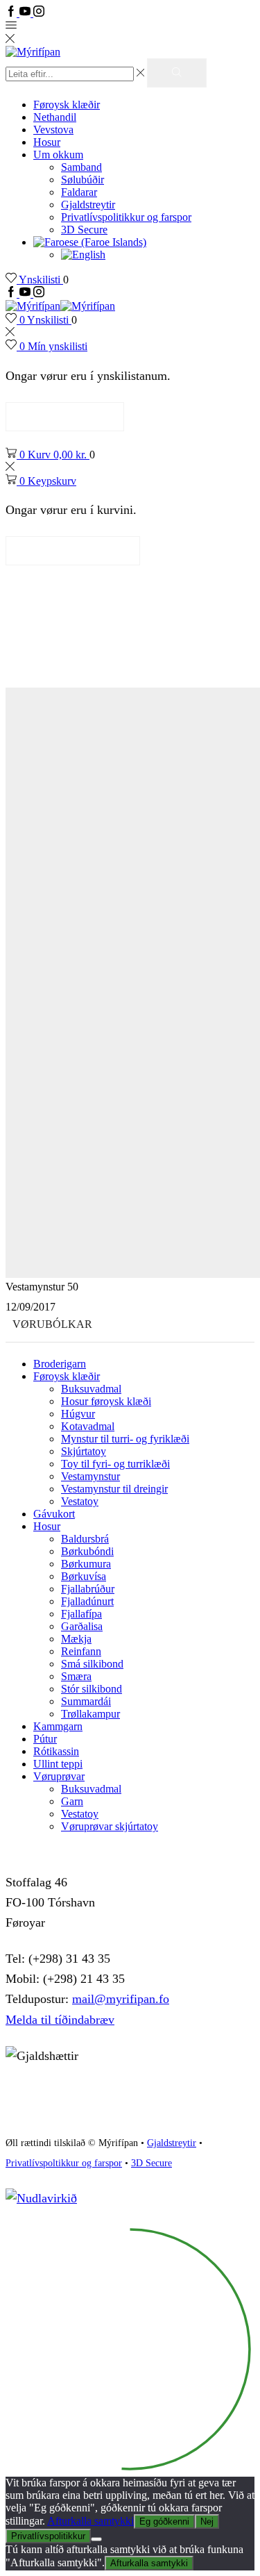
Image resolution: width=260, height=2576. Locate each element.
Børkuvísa (84, 1576)
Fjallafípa (81, 1614)
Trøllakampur (90, 1714)
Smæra (76, 1676)
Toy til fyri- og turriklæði (115, 1464)
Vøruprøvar (59, 1776)
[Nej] (96, 2539)
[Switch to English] (83, 255)
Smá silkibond (92, 1664)
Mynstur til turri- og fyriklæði (125, 1439)
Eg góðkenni (164, 2521)
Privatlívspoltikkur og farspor (64, 2163)
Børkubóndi (87, 1551)
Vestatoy (80, 1501)
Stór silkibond (92, 1689)
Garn (72, 1801)
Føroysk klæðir (67, 105)
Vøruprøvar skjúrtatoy (110, 1826)
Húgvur (78, 1414)
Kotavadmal (88, 1426)
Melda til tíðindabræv (60, 2020)
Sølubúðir (83, 180)
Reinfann (81, 1651)
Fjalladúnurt (87, 1601)
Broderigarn (60, 1364)
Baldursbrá (85, 1539)
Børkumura (86, 1564)
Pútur (45, 1739)
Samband (81, 167)
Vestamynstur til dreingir (114, 1489)
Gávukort (54, 1514)
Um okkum (58, 155)
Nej (207, 2521)
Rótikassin (56, 1751)
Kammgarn (58, 1726)
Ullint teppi (58, 1764)
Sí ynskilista (65, 416)
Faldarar (79, 192)
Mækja (76, 1639)
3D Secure (84, 230)
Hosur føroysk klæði (106, 1401)
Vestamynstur (90, 1476)
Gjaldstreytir (88, 205)
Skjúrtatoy (84, 1451)
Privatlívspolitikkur (48, 2536)
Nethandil (55, 117)
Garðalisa (82, 1626)
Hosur (47, 142)
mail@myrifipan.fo (121, 1999)
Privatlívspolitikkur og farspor (126, 217)
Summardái (86, 1701)
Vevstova (53, 130)
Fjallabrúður (88, 1589)
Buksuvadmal (91, 1389)
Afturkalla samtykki (90, 2521)
